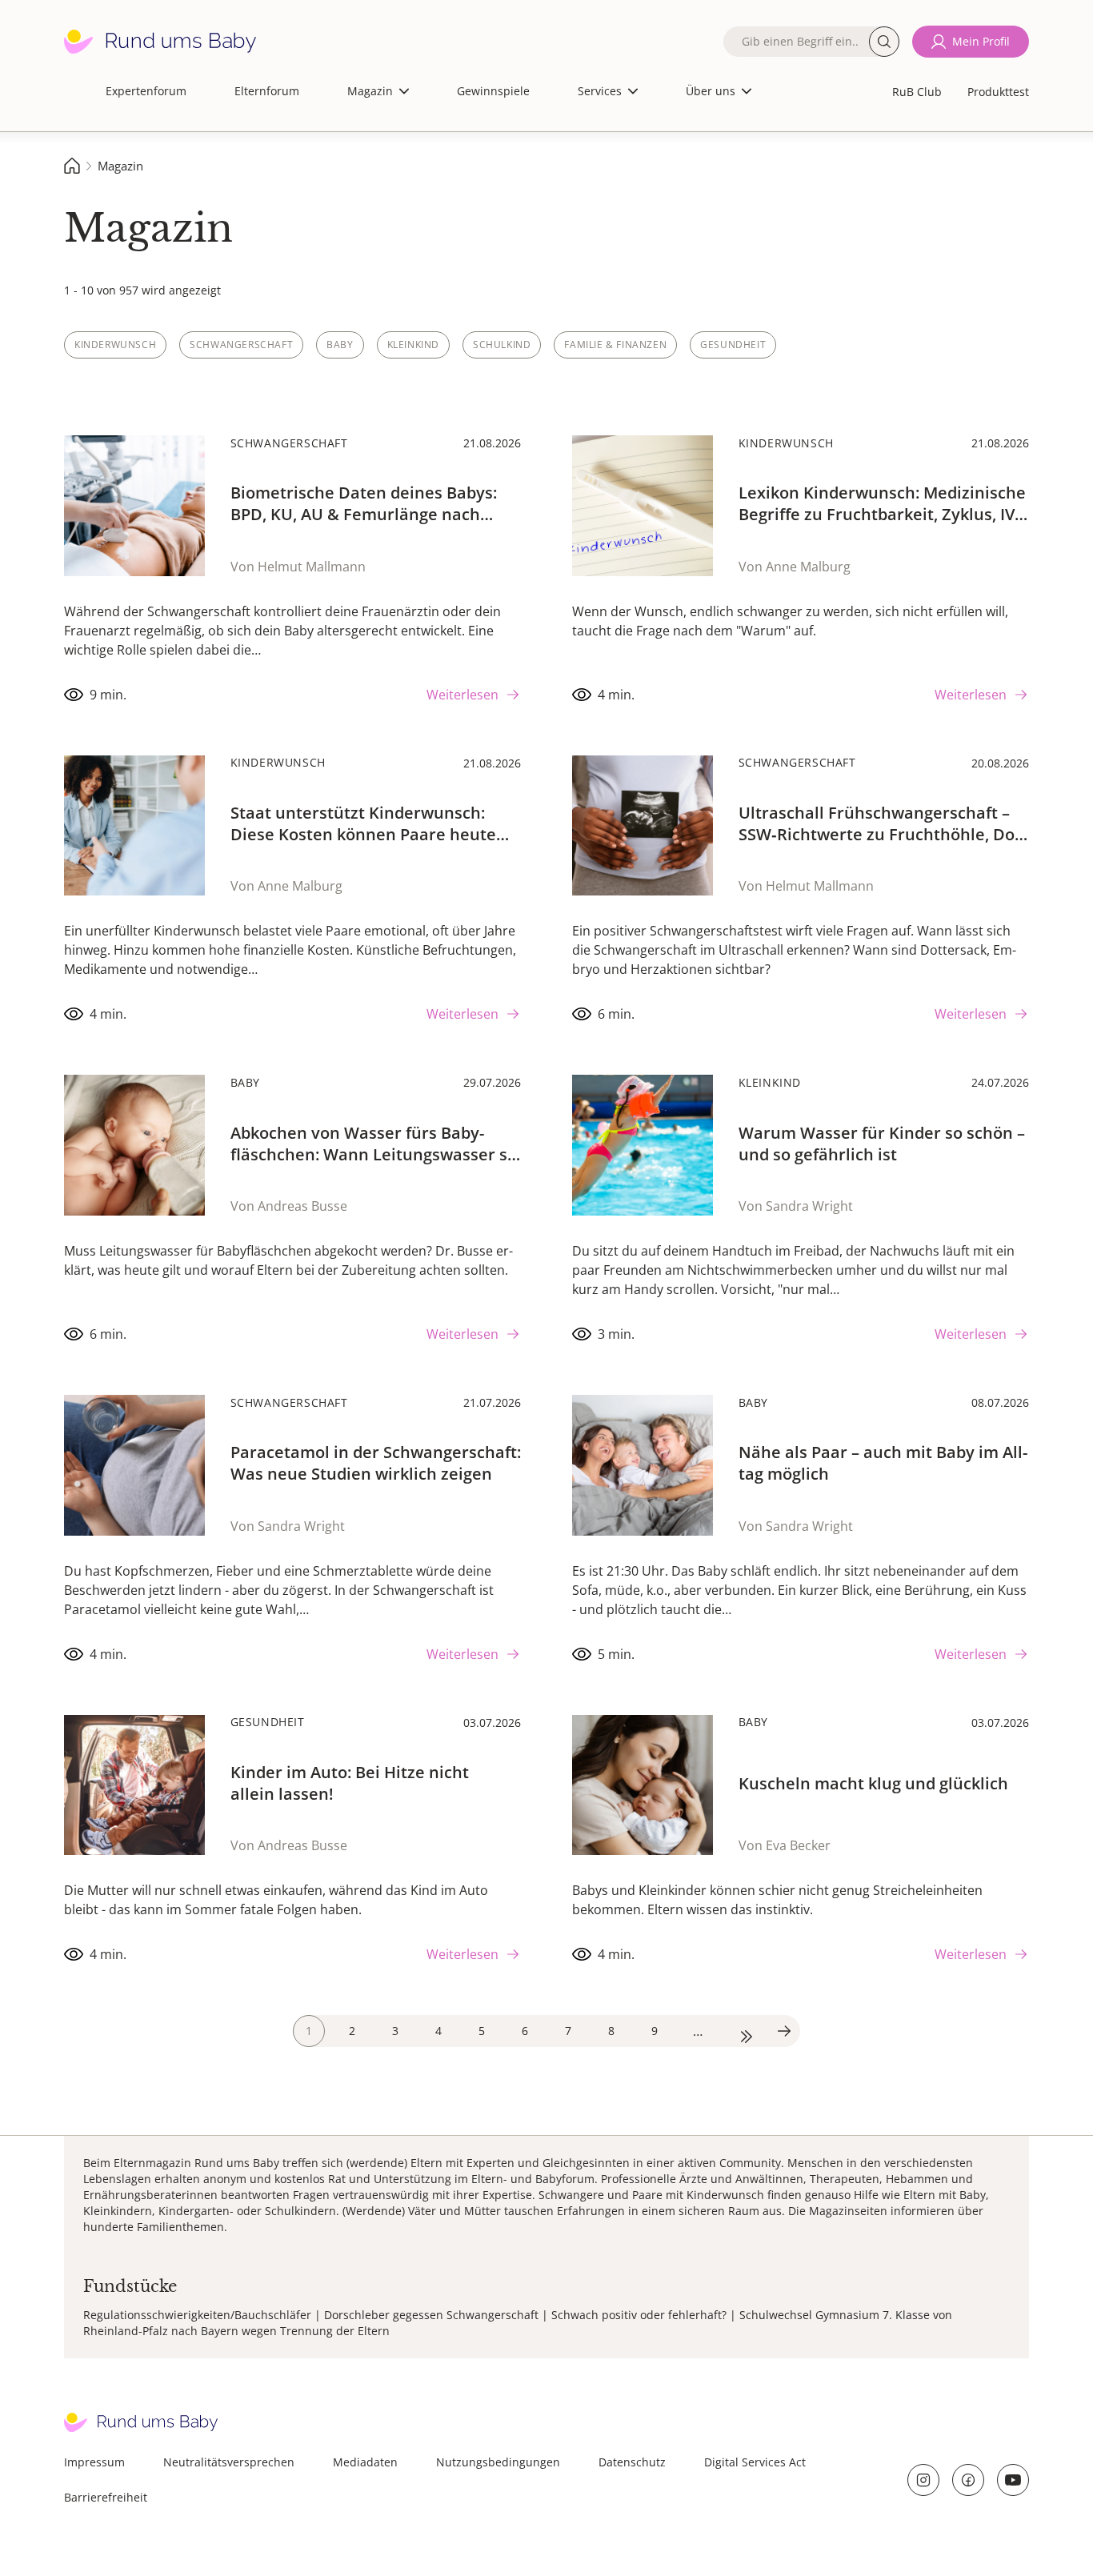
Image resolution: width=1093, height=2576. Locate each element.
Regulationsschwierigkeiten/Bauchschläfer (197, 2315)
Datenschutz (632, 2462)
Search (884, 42)
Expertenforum (146, 91)
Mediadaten (365, 2462)
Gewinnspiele (493, 91)
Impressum (94, 2462)
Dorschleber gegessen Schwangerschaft (431, 2315)
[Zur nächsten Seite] (784, 2031)
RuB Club (917, 92)
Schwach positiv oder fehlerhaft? (639, 2315)
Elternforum (267, 91)
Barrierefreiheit (106, 2497)
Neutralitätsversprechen (229, 2462)
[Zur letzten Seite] (741, 2031)
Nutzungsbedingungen (498, 2462)
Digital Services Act (755, 2462)
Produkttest (998, 92)
